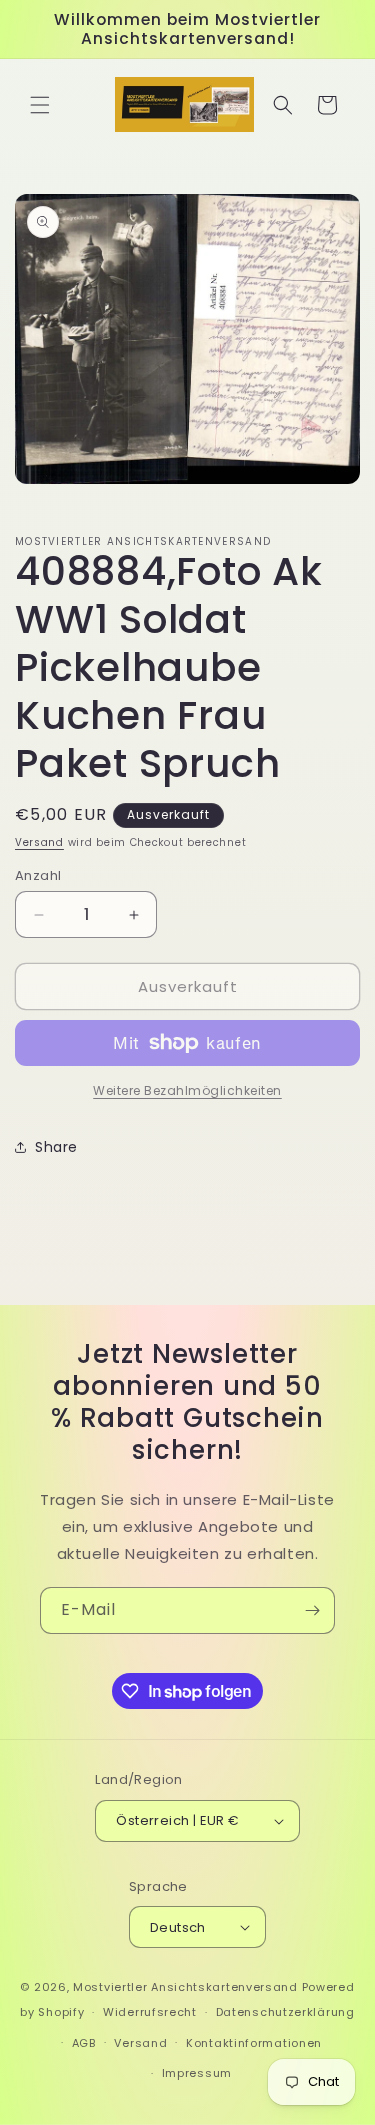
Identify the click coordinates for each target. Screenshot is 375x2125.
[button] (40, 105)
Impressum (197, 2073)
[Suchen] (283, 105)
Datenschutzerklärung (285, 2012)
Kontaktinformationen (254, 2043)
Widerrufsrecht (150, 2012)
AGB (84, 2043)
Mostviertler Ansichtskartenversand (185, 1987)
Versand (39, 842)
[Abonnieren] (312, 1610)
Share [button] (56, 1147)
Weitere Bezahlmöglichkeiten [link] (187, 1090)
